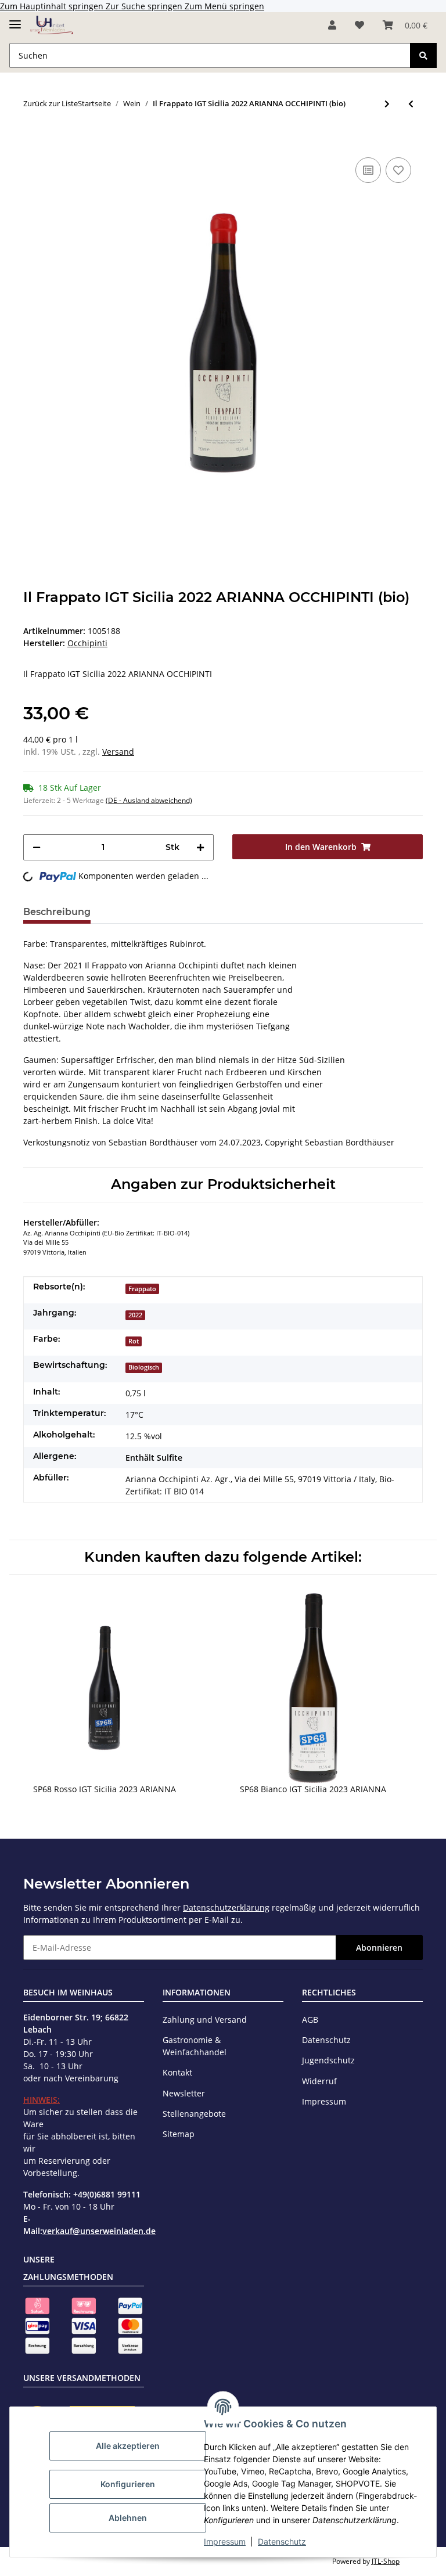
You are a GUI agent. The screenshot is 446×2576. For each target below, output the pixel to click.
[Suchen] (423, 55)
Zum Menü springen (224, 6)
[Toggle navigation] (15, 19)
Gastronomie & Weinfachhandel (195, 2046)
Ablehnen (128, 2518)
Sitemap (179, 2134)
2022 (135, 1315)
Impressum (225, 2541)
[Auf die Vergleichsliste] (368, 170)
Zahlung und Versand (205, 2020)
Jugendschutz (328, 2060)
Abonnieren (379, 1948)
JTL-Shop (386, 2561)
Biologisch (144, 1367)
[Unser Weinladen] (52, 25)
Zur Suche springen (145, 6)
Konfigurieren (128, 2484)
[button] (332, 25)
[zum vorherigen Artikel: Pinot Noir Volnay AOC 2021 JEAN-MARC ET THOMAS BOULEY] (411, 104)
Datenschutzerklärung (226, 1907)
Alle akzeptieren (128, 2446)
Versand (118, 752)
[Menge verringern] (37, 847)
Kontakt (177, 2072)
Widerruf (319, 2081)
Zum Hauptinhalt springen (53, 6)
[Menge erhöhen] (200, 847)
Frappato (142, 1289)
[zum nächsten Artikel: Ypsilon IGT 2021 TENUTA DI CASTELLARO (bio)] (387, 104)
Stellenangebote (194, 2114)
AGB (310, 2020)
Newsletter (184, 2093)
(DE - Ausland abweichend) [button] (149, 800)
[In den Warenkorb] (33, 137)
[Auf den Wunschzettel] (398, 170)
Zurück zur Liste (51, 103)
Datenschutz (282, 2541)
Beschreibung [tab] (57, 912)
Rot (134, 1341)
